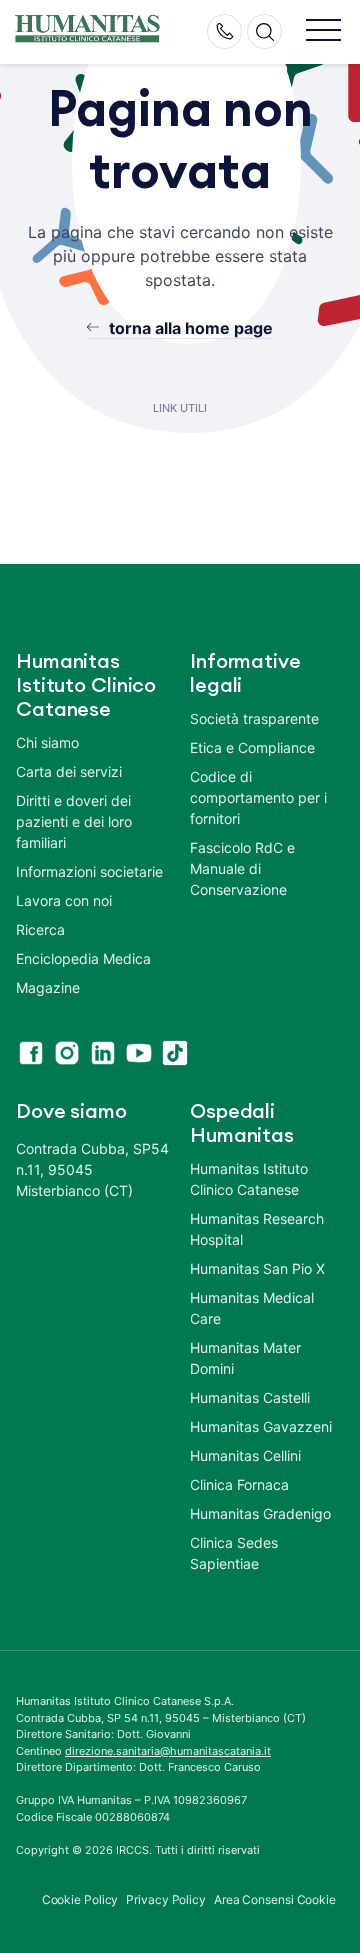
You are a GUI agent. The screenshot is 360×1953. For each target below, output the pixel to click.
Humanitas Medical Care (252, 1308)
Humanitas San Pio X (257, 1268)
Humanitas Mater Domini (245, 1358)
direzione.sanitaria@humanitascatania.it (168, 1751)
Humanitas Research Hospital (257, 1229)
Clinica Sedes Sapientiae (234, 1553)
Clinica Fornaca (239, 1484)
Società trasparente (254, 718)
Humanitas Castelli (250, 1397)
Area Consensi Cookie (275, 1899)
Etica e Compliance (252, 747)
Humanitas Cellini (245, 1455)
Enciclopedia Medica (83, 958)
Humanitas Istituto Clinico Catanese (249, 1179)
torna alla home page (191, 328)
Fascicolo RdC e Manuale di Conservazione (242, 868)
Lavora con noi (64, 900)
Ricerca (40, 929)
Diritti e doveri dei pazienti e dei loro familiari (74, 821)
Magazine (48, 987)
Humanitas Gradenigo (260, 1513)
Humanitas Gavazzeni (261, 1426)
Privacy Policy (166, 1899)
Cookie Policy (80, 1899)
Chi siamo (47, 742)
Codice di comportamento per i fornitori (258, 797)
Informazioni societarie (89, 871)
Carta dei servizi (69, 771)
